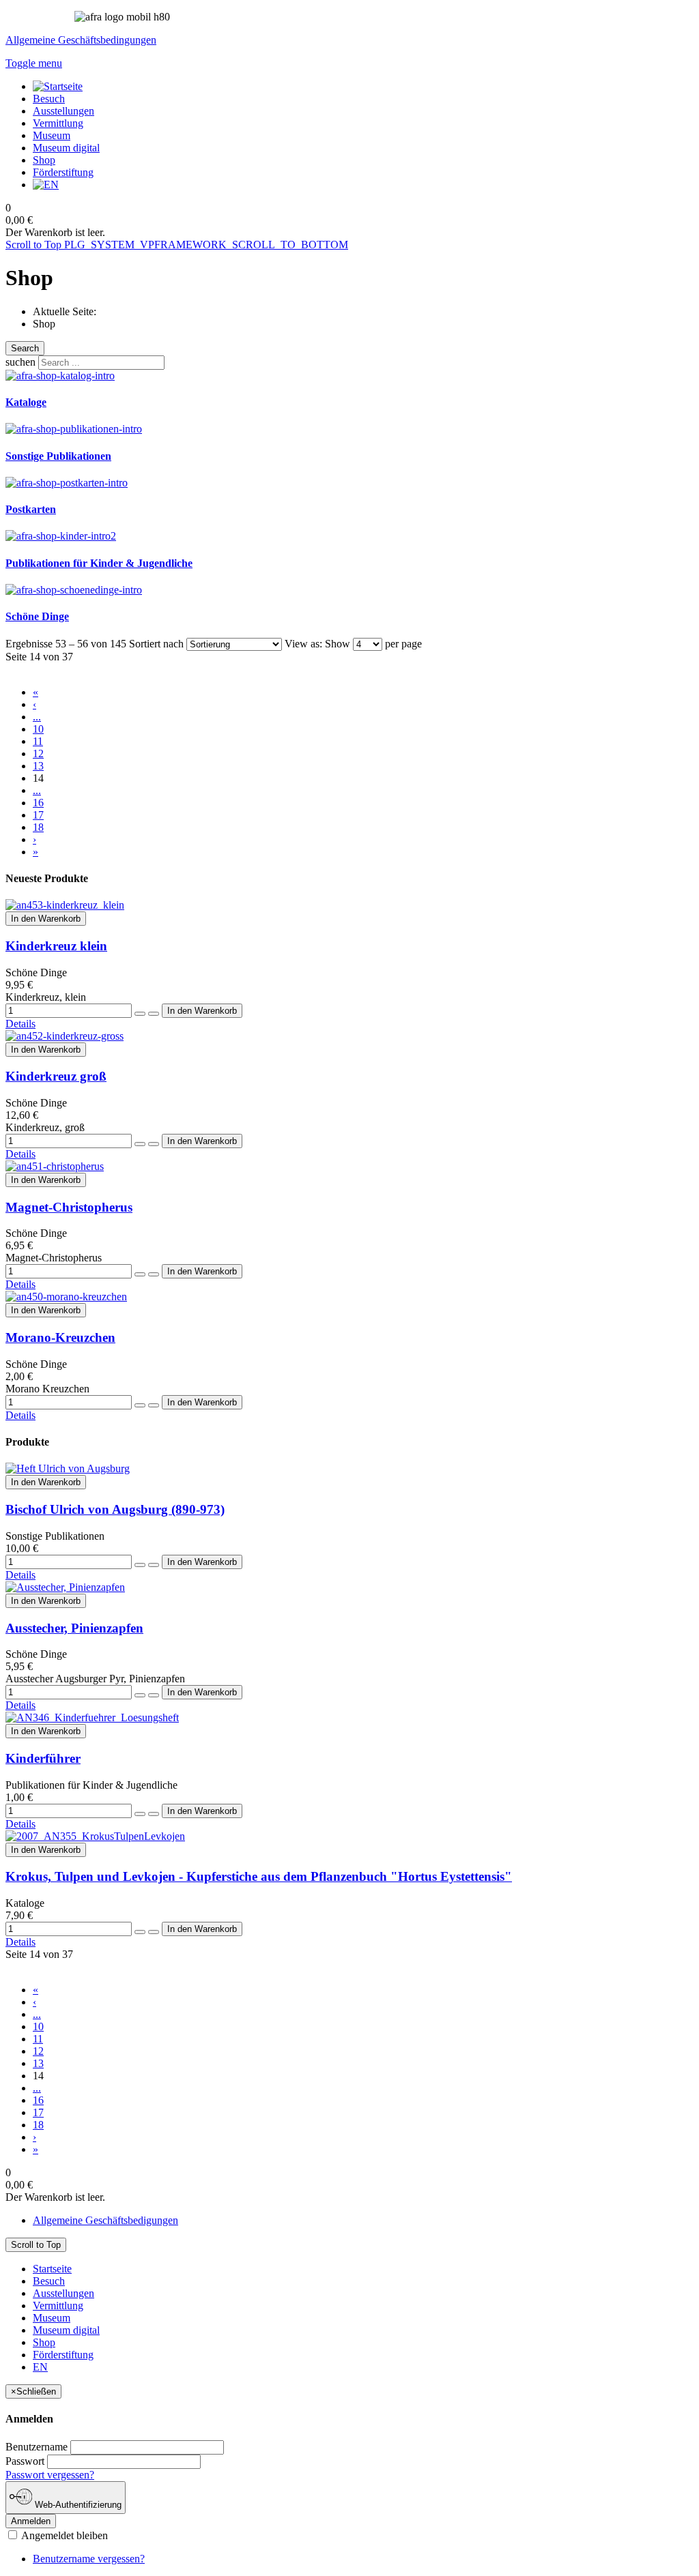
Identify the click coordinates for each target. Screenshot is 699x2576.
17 (38, 815)
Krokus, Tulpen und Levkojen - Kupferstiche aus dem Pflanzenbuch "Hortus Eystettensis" (259, 1876)
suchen (20, 362)
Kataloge (26, 402)
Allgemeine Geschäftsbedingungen (81, 40)
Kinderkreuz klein (56, 946)
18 (38, 827)
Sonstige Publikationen (58, 456)
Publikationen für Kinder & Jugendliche (99, 563)
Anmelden (31, 2521)
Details (20, 1024)
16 (38, 803)
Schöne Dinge (37, 616)
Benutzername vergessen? (89, 2559)
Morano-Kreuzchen (60, 1337)
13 (38, 766)
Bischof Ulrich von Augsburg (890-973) (115, 1509)
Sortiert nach (156, 644)
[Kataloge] (60, 376)
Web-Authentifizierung (77, 2505)
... (37, 717)
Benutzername (37, 2447)
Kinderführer (43, 1758)
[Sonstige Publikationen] (74, 429)
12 (38, 753)
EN (40, 2367)
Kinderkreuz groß (56, 1076)
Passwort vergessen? (50, 2475)
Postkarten (31, 509)
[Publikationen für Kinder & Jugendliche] (61, 536)
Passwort (25, 2461)
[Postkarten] (67, 483)
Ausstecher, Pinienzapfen (74, 1628)
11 (38, 741)
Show (338, 644)
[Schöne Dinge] (74, 590)
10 (38, 729)
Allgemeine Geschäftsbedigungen (105, 2220)
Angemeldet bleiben (63, 2535)
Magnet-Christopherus (69, 1207)
